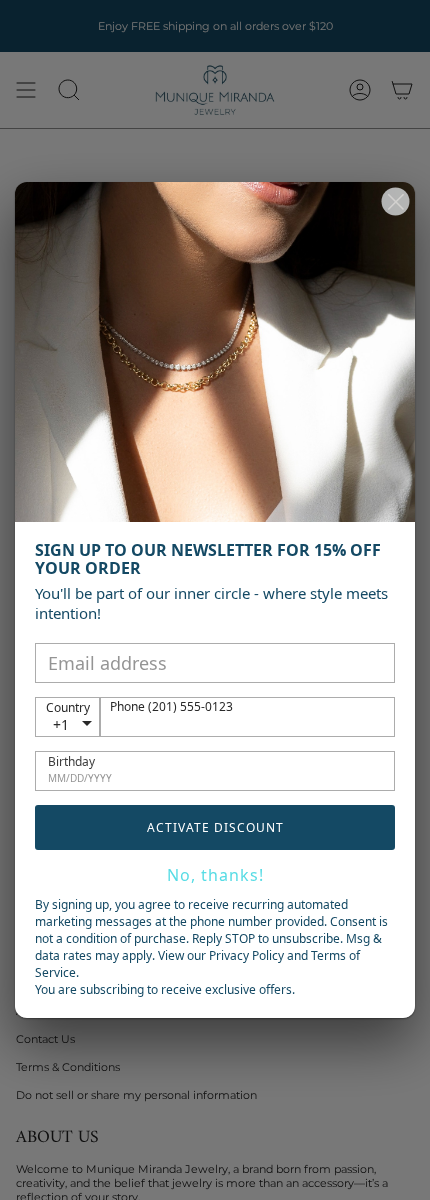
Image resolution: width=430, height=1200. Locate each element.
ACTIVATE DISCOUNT (215, 827)
